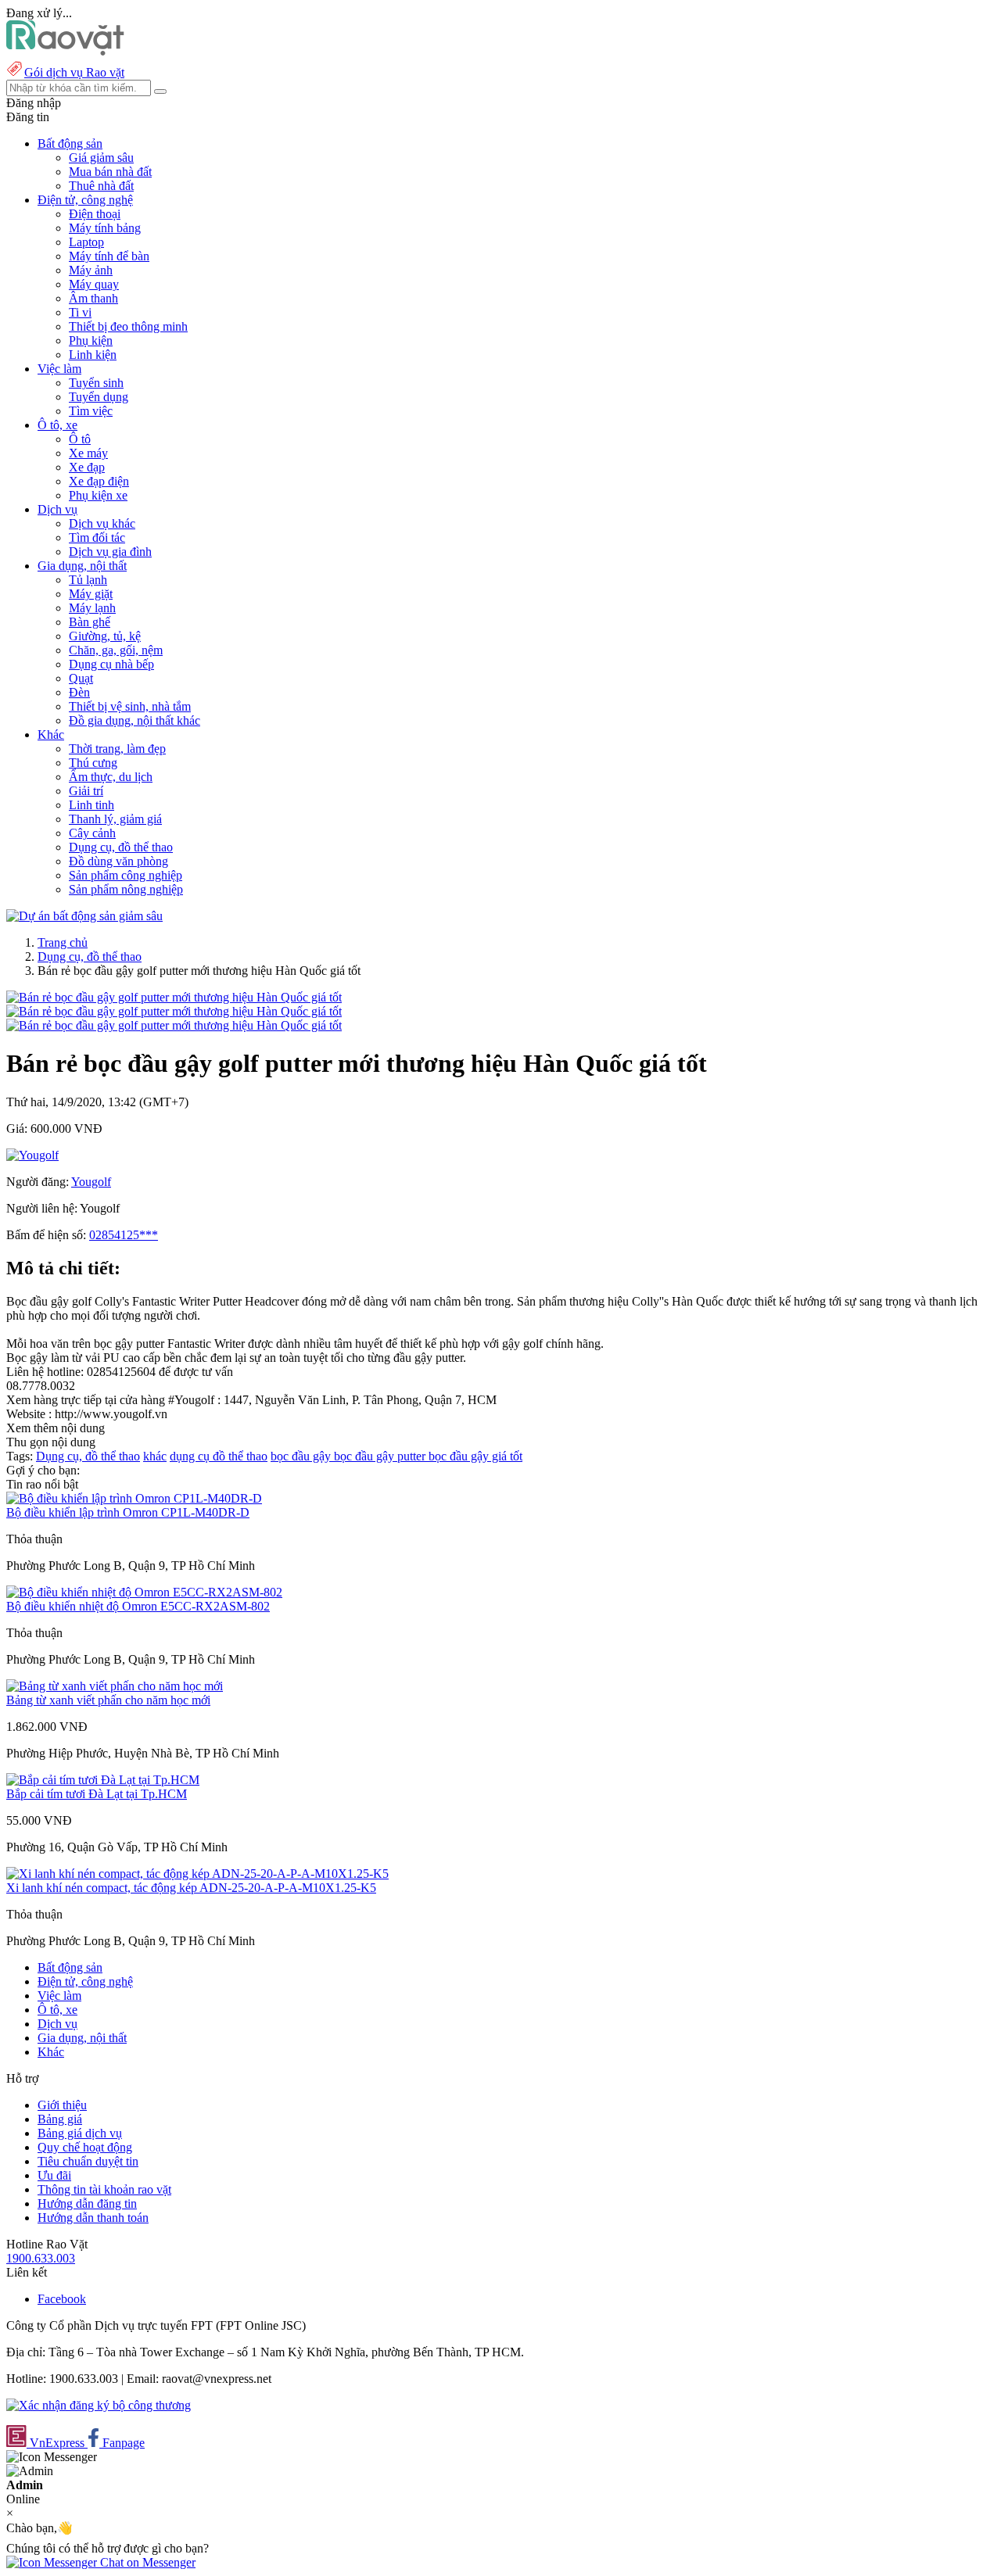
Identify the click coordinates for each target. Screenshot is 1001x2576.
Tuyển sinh (96, 383)
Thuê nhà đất (101, 186)
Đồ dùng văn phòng (118, 861)
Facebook (62, 2299)
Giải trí (86, 791)
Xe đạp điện (99, 481)
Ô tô (80, 439)
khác (155, 1456)
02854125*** (124, 1235)
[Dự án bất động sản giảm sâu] (84, 916)
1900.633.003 (41, 2258)
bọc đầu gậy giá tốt (475, 1456)
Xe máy (88, 453)
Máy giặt (91, 594)
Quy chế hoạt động (85, 2147)
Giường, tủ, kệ (105, 636)
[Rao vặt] (65, 51)
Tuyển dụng (99, 397)
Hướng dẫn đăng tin (87, 2203)
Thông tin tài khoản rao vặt (104, 2189)
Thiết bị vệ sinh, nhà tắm (130, 706)
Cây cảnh (92, 833)
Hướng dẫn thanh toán (93, 2218)
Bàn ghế (90, 622)
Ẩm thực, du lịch (111, 777)
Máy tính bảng (105, 228)
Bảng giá (60, 2119)
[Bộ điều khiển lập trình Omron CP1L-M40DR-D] (134, 1498)
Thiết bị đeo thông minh (128, 326)
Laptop (86, 242)
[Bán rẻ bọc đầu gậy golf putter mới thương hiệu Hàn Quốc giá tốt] (174, 997)
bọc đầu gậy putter (381, 1456)
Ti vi (80, 312)
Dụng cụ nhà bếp (111, 664)
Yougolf (91, 1182)
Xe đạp (87, 467)
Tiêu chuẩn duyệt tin (88, 2161)
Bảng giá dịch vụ (80, 2133)
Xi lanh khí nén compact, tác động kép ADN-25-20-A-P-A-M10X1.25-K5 (191, 1888)
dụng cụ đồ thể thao (219, 1456)
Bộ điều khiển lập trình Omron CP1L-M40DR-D (128, 1512)
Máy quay (94, 284)
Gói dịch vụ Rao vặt (74, 72)
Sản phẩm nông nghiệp (126, 889)
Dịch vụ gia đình (110, 552)
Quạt (81, 678)
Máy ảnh (91, 270)
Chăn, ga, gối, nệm (116, 650)
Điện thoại (95, 214)
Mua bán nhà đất (110, 172)
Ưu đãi (54, 2175)
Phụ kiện (91, 340)
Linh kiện (93, 355)
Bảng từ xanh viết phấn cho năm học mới (108, 1700)
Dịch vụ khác (102, 523)
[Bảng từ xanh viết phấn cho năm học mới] (115, 1686)
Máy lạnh (92, 608)
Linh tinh (91, 805)
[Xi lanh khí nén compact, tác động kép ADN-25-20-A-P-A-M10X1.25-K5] (197, 1874)
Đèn (79, 692)
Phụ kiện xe (98, 495)
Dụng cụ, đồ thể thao (121, 847)
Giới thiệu (62, 2105)
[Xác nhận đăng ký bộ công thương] (99, 2405)
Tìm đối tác (97, 537)
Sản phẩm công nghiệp (126, 875)
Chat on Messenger (146, 2562)
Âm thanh (93, 298)
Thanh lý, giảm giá (115, 819)
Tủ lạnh (88, 580)
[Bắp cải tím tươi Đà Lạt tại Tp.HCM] (103, 1780)
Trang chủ (63, 942)
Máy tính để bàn (109, 256)
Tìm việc (91, 411)
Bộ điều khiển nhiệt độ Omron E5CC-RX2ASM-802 (138, 1606)
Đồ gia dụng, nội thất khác (135, 720)
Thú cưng (93, 763)
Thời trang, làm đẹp (117, 749)
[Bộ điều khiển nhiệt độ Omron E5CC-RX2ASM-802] (144, 1592)
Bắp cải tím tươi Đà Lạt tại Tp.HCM (97, 1794)
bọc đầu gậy (302, 1456)
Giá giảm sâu (101, 158)
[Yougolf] (32, 1155)
